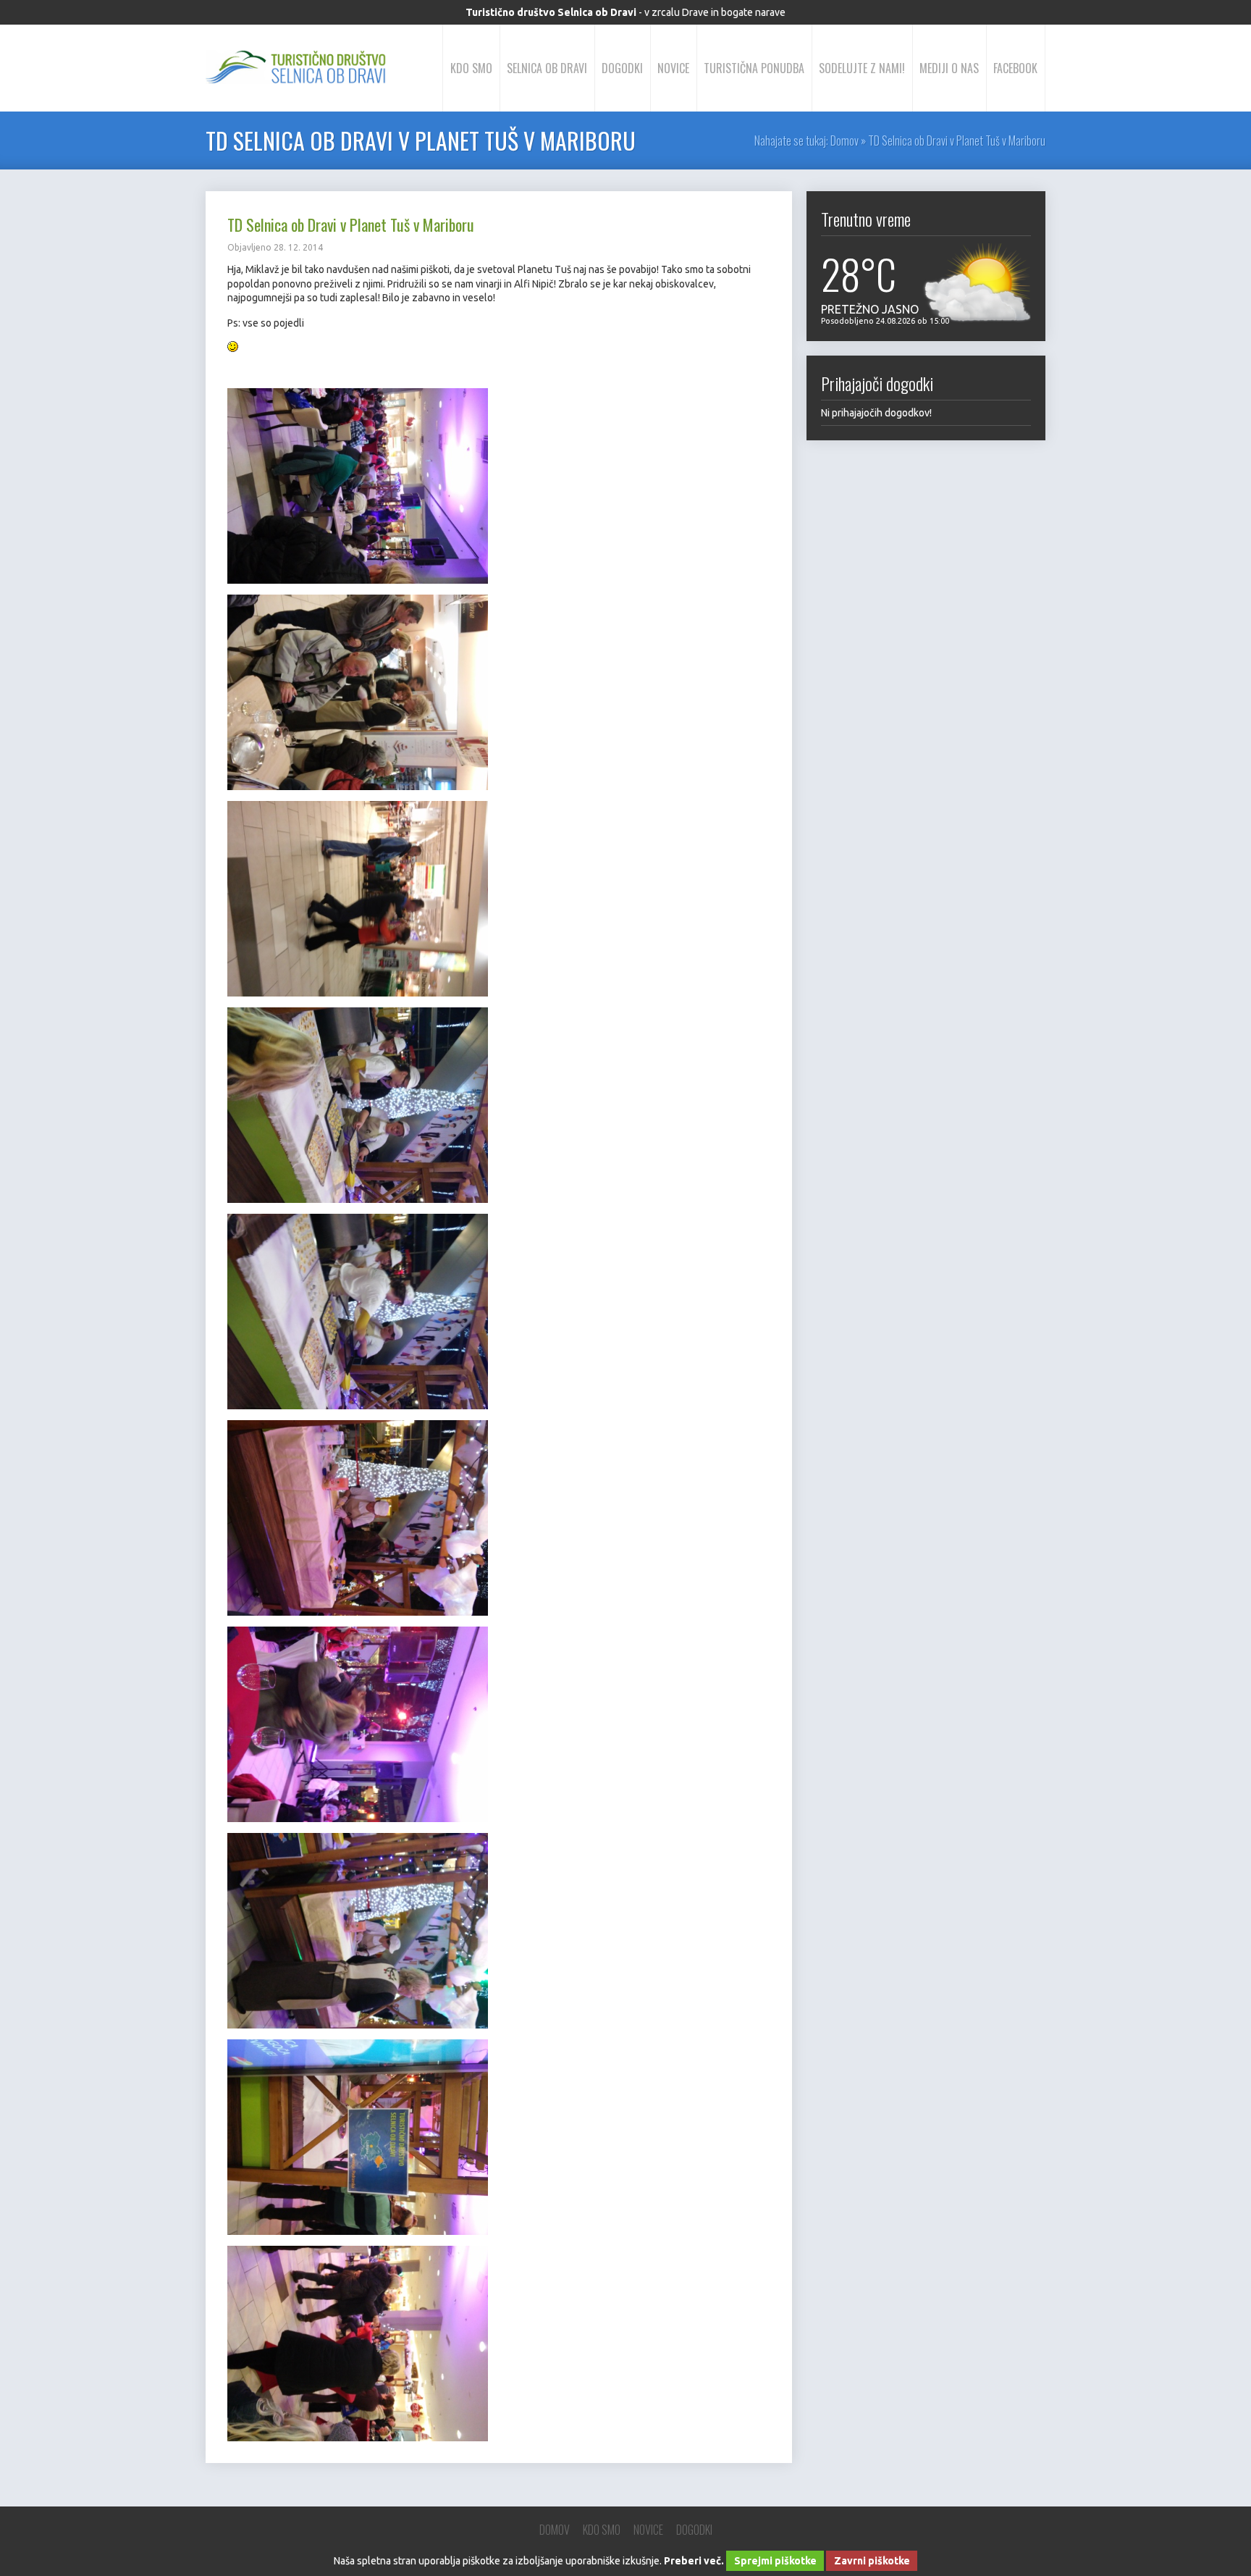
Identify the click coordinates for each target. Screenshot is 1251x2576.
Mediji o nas (949, 68)
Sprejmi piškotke (775, 2561)
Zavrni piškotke (872, 2561)
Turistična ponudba (754, 68)
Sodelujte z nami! (862, 68)
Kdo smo (471, 68)
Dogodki (622, 68)
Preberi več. (694, 2561)
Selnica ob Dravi (547, 68)
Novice (673, 68)
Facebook (1015, 68)
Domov (844, 140)
